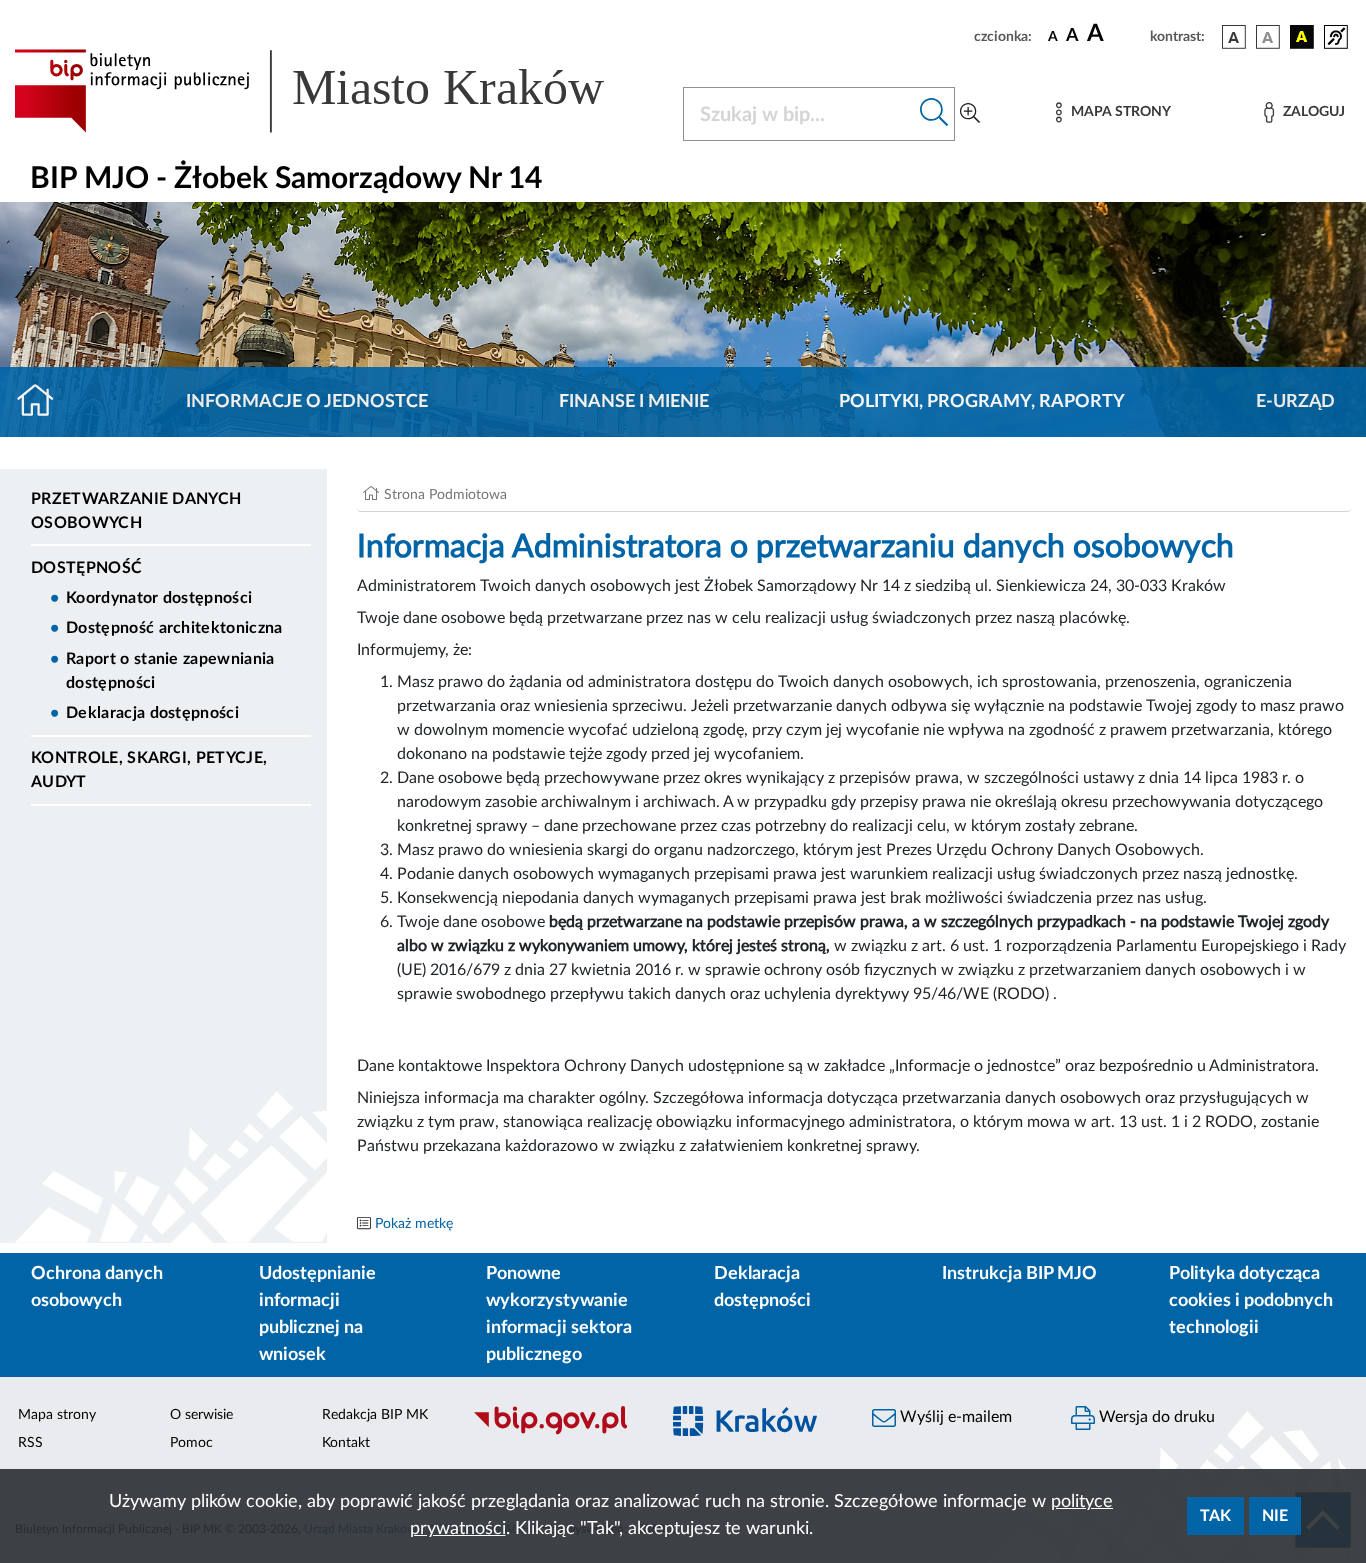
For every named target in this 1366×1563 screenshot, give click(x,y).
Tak (1215, 1516)
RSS (30, 1443)
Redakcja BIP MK (375, 1415)
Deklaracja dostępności (152, 713)
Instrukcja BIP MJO (1019, 1274)
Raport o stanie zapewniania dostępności (170, 671)
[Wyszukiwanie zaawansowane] (970, 114)
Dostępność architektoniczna (174, 628)
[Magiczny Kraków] (754, 1432)
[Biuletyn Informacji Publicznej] (554, 1432)
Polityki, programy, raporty (982, 402)
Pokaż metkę (414, 1224)
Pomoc (191, 1443)
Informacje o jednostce (307, 402)
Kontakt (346, 1443)
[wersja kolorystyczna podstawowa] (1234, 37)
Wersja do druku (1155, 1417)
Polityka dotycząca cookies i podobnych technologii (1251, 1301)
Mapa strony (57, 1415)
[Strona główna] (43, 402)
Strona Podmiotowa (445, 495)
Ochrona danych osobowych (97, 1287)
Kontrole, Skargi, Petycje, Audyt (149, 770)
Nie (1275, 1516)
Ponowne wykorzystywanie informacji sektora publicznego (559, 1314)
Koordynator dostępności (159, 598)
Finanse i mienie (634, 402)
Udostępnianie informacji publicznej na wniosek (317, 1314)
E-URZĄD (1295, 402)
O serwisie (201, 1415)
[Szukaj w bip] (934, 114)
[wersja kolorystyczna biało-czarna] (1268, 37)
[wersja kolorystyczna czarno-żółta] (1302, 37)
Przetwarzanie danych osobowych (136, 511)
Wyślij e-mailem (954, 1417)
